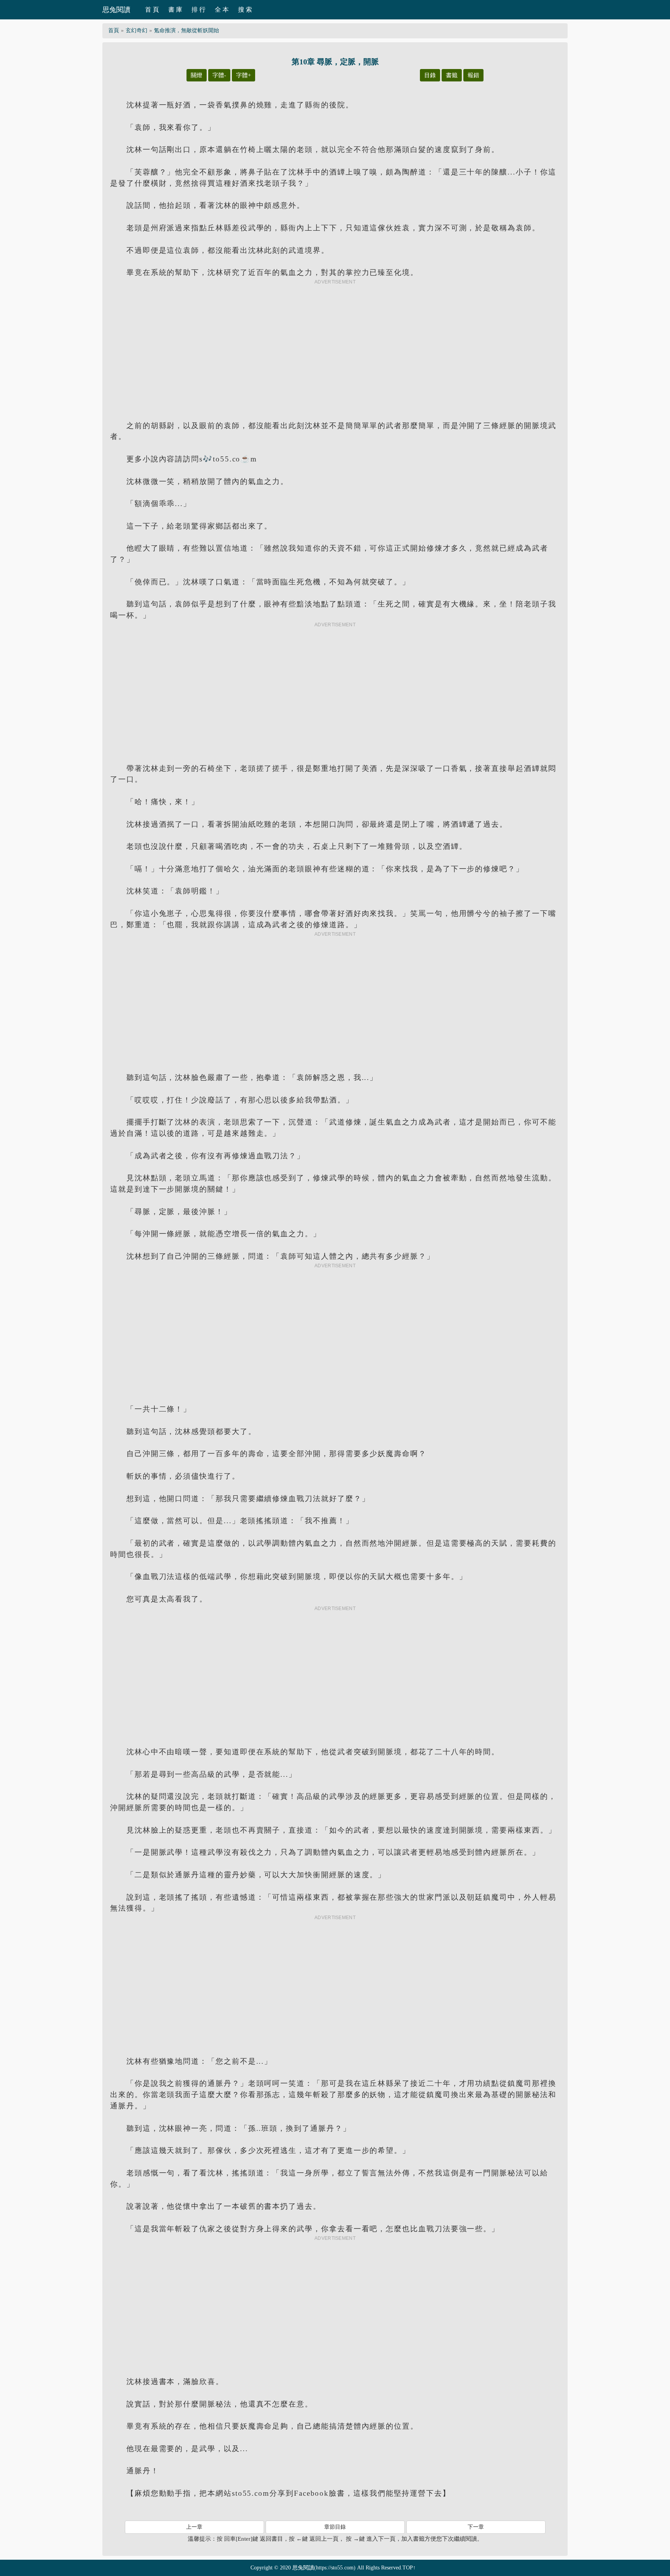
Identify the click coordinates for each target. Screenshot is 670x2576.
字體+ (243, 75)
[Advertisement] (335, 344)
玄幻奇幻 (136, 30)
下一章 (476, 2527)
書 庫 (175, 10)
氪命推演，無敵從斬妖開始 (186, 30)
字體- (219, 75)
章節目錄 (335, 2527)
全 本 (222, 10)
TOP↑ (409, 2568)
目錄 (430, 75)
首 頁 (152, 10)
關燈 (197, 75)
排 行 (199, 10)
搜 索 (245, 10)
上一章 (194, 2527)
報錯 (473, 75)
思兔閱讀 (116, 10)
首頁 (114, 30)
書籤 (452, 75)
